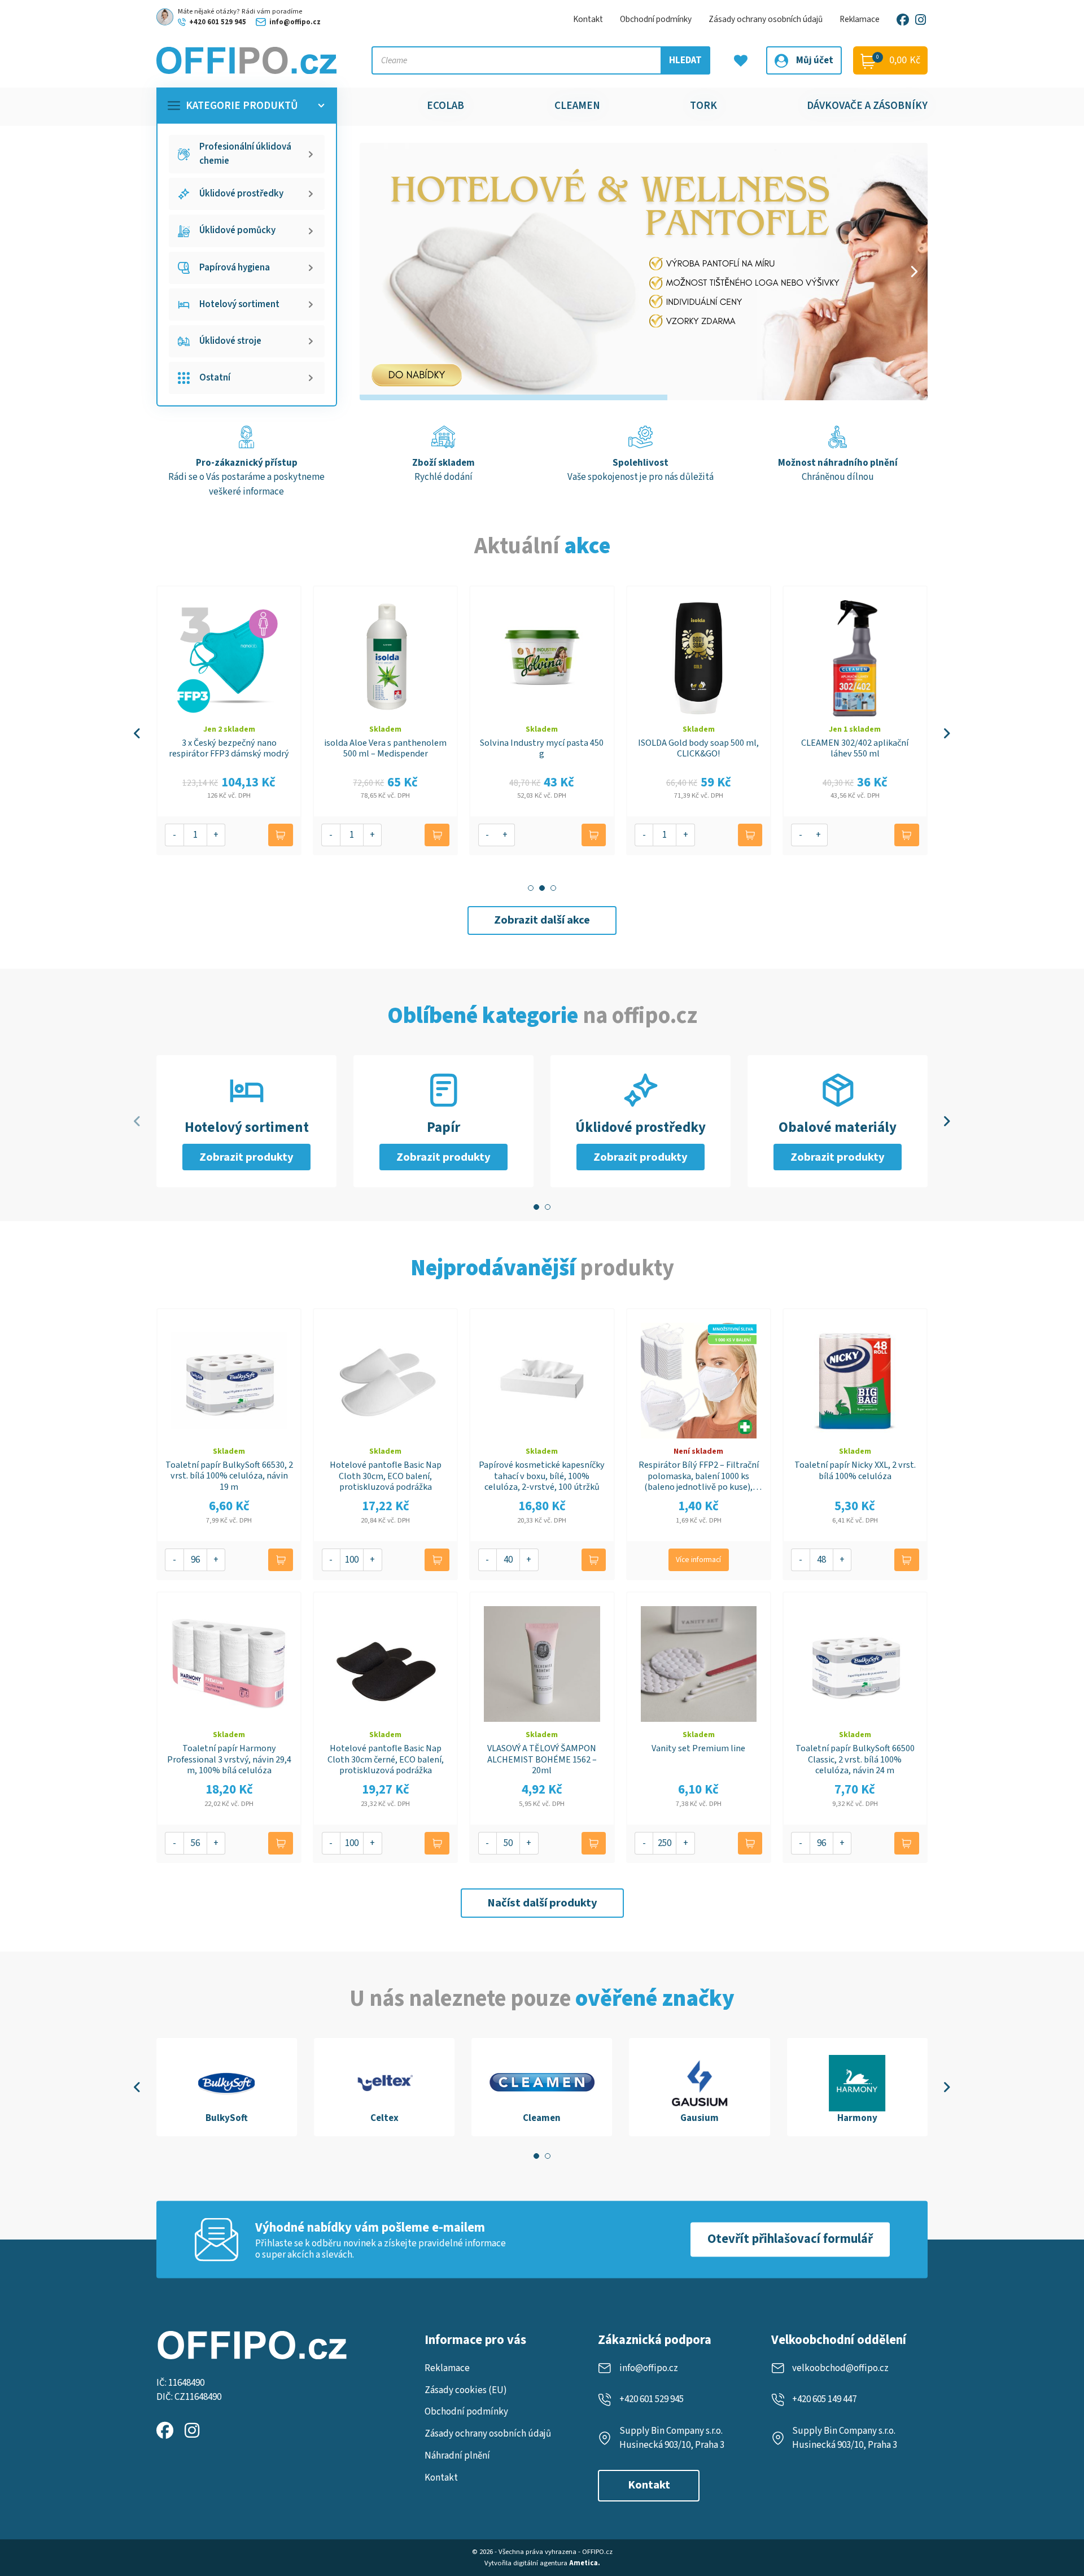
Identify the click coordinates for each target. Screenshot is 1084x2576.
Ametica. (585, 2563)
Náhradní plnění (457, 2456)
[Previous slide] (137, 733)
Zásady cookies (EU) (466, 2390)
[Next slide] (913, 272)
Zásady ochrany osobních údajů (766, 19)
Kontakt (588, 19)
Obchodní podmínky (656, 19)
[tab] (531, 888)
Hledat (685, 60)
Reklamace (860, 19)
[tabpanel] (227, 2087)
